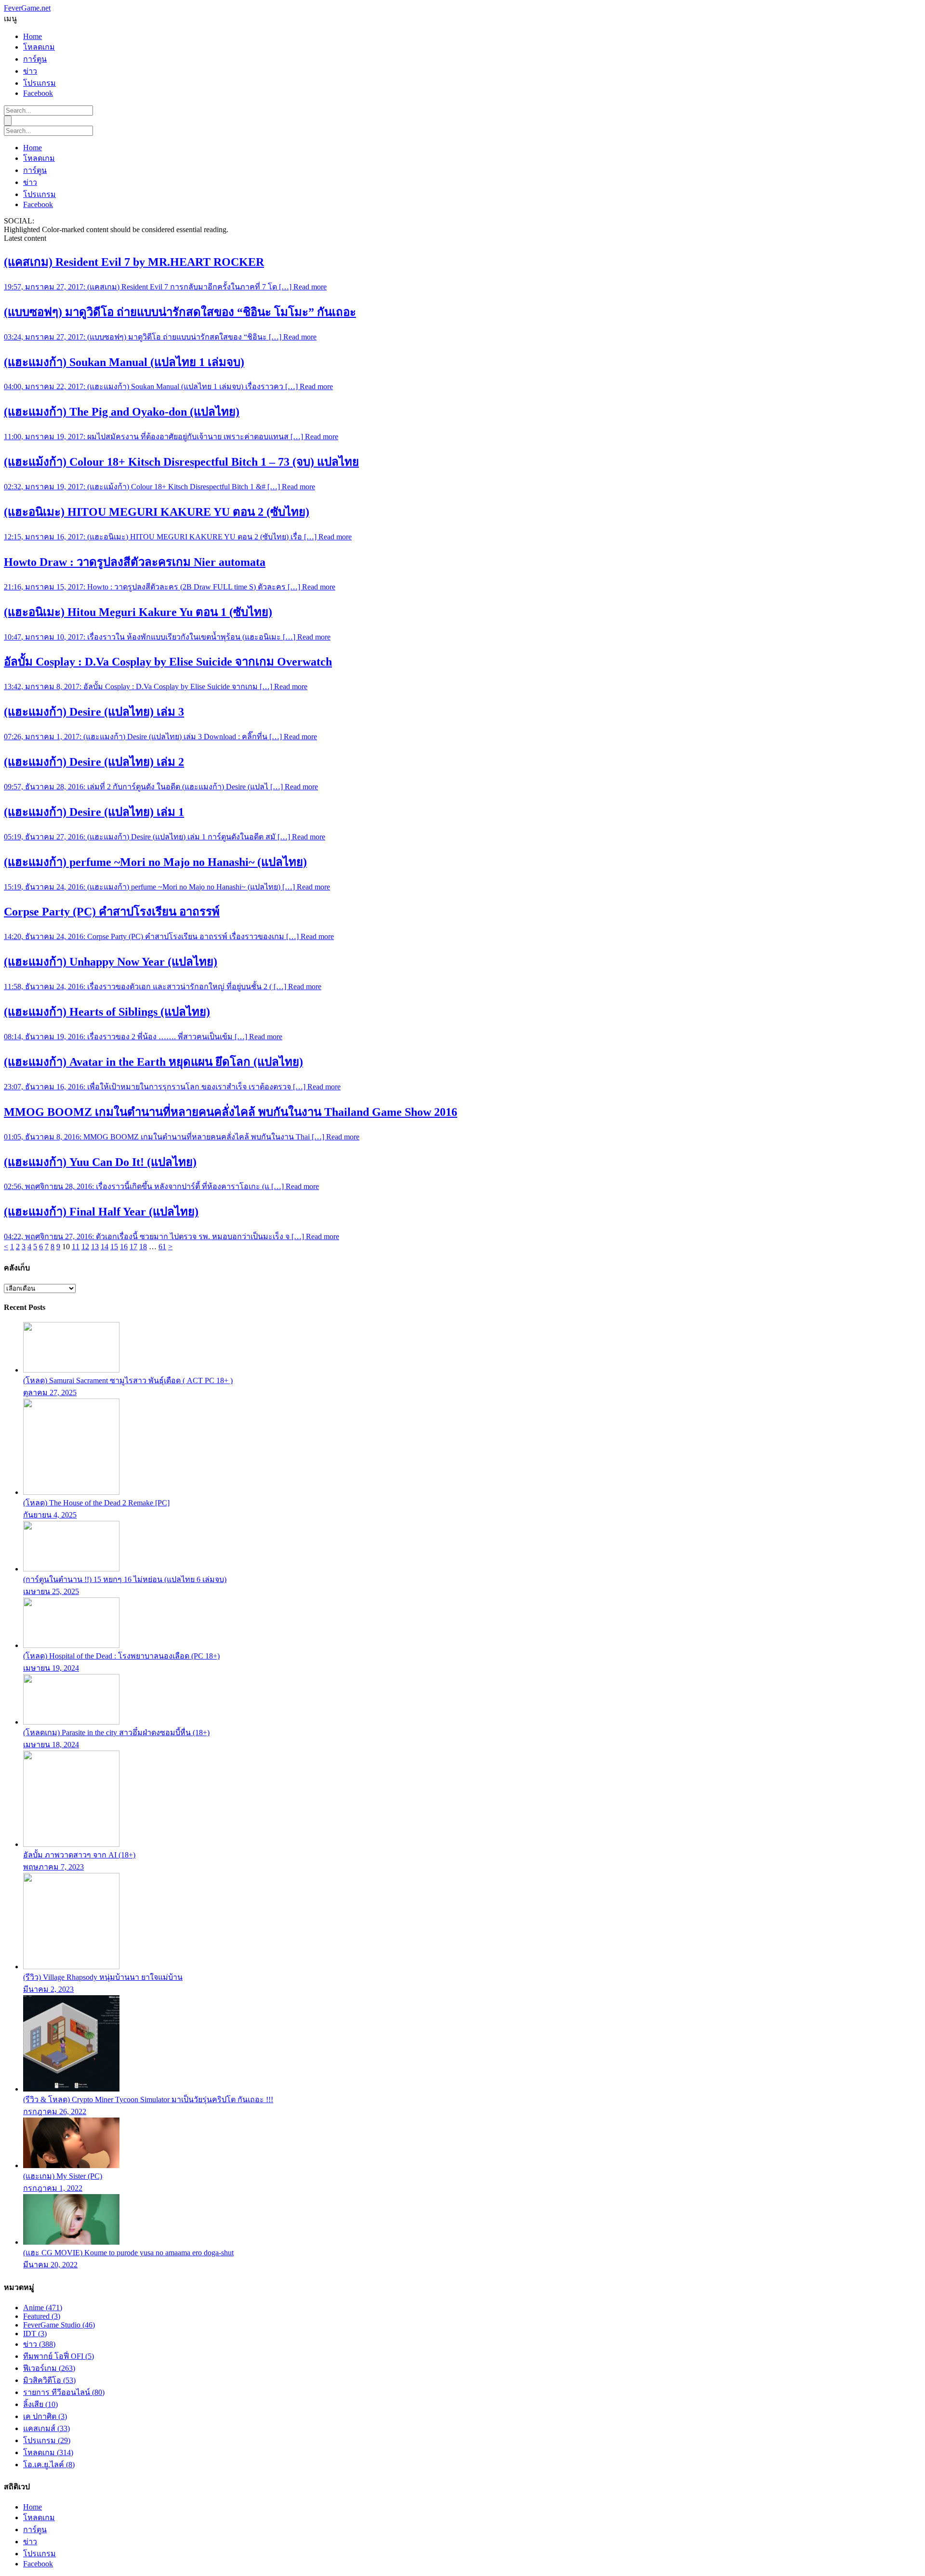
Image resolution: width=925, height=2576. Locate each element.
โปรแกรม (40, 83)
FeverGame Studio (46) (59, 2325)
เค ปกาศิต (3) (45, 2416)
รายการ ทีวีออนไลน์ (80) (64, 2392)
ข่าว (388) (39, 2344)
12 (85, 1247)
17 (133, 1247)
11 (76, 1247)
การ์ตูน (35, 59)
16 (124, 1247)
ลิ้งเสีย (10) (40, 2404)
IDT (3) (35, 2334)
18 (143, 1247)
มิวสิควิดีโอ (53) (49, 2380)
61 (162, 1247)
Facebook (38, 93)
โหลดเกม (39, 47)
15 (114, 1247)
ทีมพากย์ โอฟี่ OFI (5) (59, 2356)
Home (33, 36)
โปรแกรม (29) (47, 2440)
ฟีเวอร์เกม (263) (49, 2368)
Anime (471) (43, 2308)
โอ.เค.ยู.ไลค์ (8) (49, 2465)
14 (105, 1247)
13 (95, 1247)
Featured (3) (42, 2316)
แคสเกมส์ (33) (46, 2428)
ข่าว (30, 71)
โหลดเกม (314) (48, 2452)
